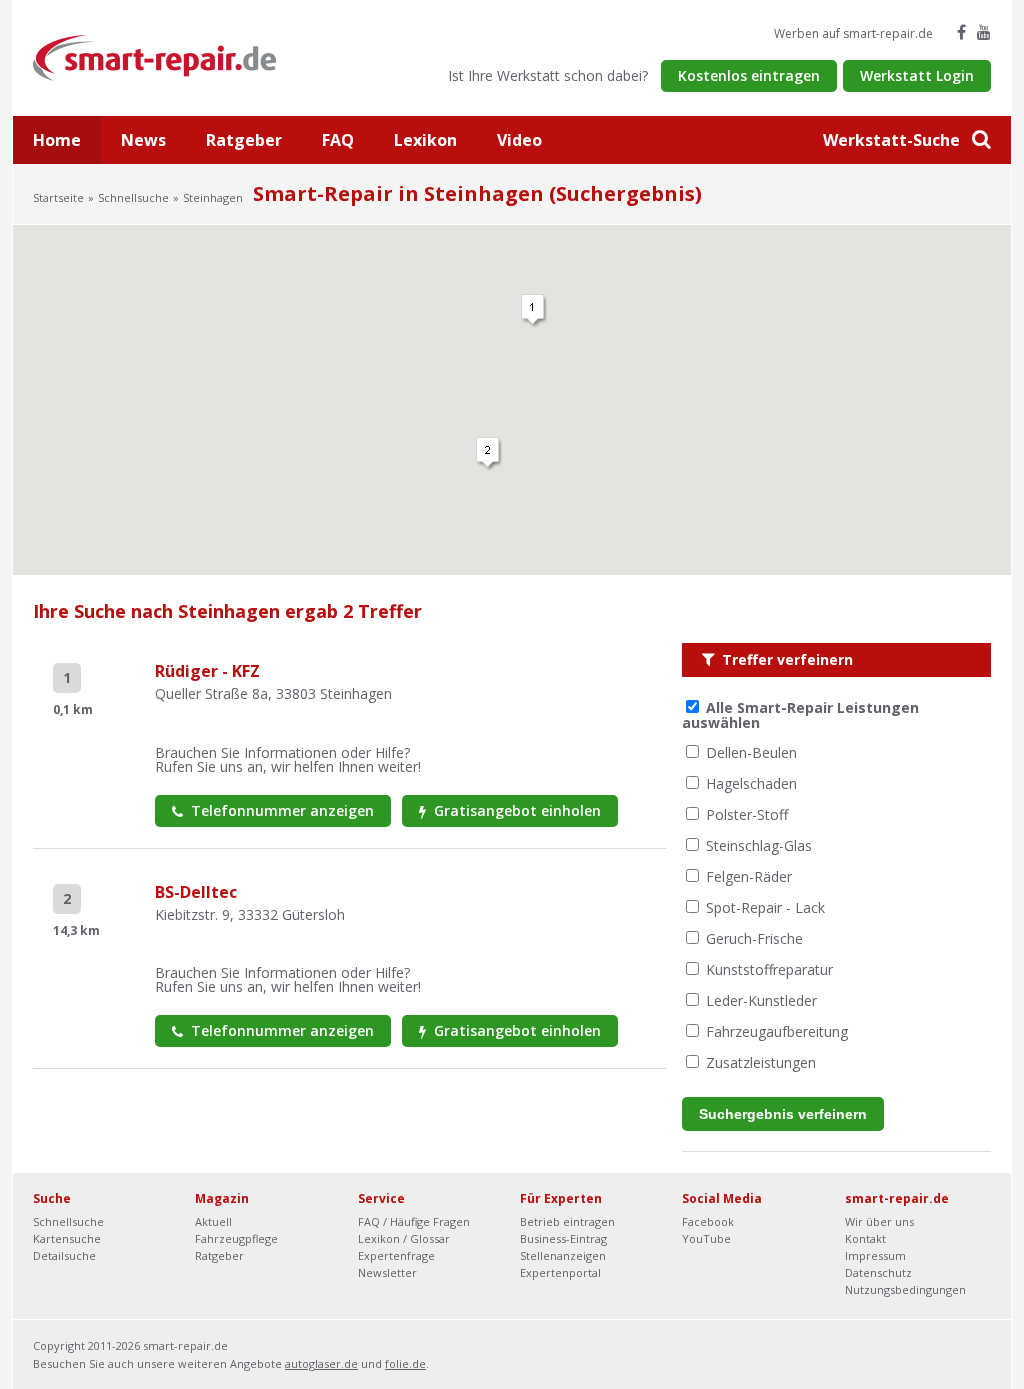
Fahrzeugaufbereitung (777, 1031)
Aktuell (213, 1221)
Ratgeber (244, 140)
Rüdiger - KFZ (207, 671)
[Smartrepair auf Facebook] (961, 32)
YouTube (706, 1238)
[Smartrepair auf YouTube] (984, 32)
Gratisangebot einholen (515, 810)
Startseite (58, 197)
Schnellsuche (133, 197)
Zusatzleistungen (761, 1062)
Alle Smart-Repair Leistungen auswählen (800, 715)
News (143, 140)
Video (519, 140)
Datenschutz (878, 1272)
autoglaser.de (321, 1363)
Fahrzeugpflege (236, 1238)
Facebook (708, 1221)
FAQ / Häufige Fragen (414, 1221)
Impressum (875, 1255)
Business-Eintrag (563, 1238)
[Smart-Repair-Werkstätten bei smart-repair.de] (155, 56)
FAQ (338, 140)
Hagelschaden (751, 783)
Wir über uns (879, 1221)
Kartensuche (67, 1238)
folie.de (405, 1363)
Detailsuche (64, 1255)
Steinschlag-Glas (759, 845)
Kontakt (865, 1238)
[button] (489, 454)
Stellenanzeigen (563, 1255)
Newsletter (387, 1272)
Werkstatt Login (917, 75)
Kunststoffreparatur (769, 969)
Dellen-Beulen (751, 752)
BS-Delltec (196, 892)
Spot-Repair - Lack (765, 907)
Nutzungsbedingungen (905, 1289)
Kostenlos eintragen (749, 75)
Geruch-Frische (754, 938)
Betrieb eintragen (567, 1221)
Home (57, 140)
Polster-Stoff (747, 814)
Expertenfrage (396, 1255)
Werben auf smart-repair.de (853, 33)
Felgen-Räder (749, 876)
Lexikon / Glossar (404, 1238)
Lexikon (425, 140)
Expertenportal (560, 1272)
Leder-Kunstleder (761, 1000)
